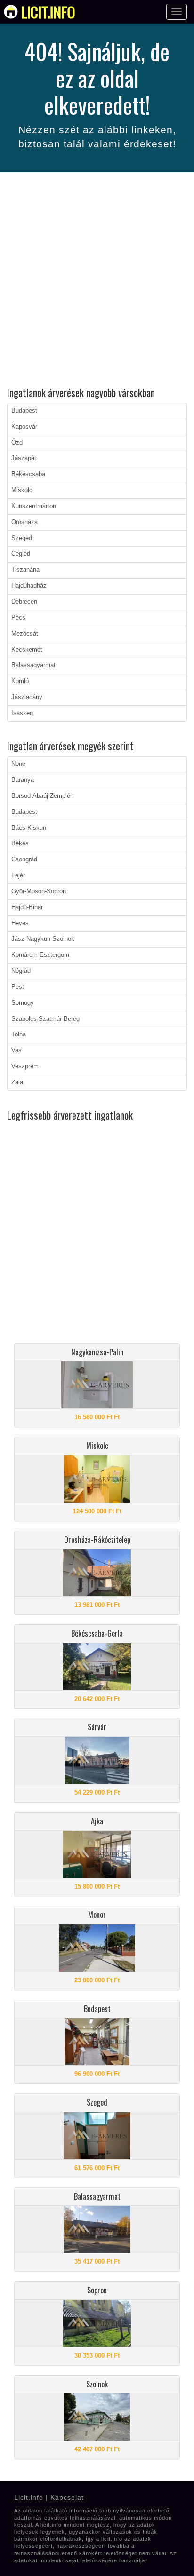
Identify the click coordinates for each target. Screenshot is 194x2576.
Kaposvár (24, 427)
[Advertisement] (97, 281)
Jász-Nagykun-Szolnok (43, 939)
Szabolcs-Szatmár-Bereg (45, 1019)
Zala (17, 1082)
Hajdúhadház (29, 586)
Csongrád (24, 859)
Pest (18, 987)
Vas (16, 1050)
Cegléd (21, 554)
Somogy (23, 1003)
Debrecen (24, 602)
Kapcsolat (67, 2497)
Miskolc (22, 490)
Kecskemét (27, 650)
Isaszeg (22, 713)
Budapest (24, 411)
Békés (20, 843)
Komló (20, 681)
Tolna (19, 1034)
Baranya (23, 780)
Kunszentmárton (34, 506)
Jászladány (27, 697)
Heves (20, 923)
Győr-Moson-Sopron (39, 891)
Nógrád (21, 971)
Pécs (18, 618)
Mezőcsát (25, 634)
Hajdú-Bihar (27, 907)
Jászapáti (24, 458)
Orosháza (24, 522)
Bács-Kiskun (29, 828)
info (48, 12)
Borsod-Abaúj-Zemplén (42, 796)
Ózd (17, 443)
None (18, 764)
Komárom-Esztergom (40, 955)
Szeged (22, 538)
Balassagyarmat (33, 665)
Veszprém (25, 1066)
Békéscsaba (28, 474)
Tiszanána (25, 570)
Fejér (18, 875)
